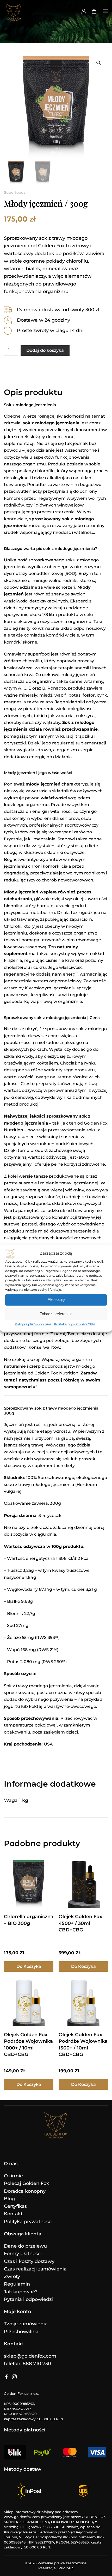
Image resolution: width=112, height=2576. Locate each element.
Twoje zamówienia (26, 2324)
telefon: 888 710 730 (27, 2364)
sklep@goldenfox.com (30, 2356)
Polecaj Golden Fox (26, 2183)
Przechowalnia (21, 2332)
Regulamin (17, 2284)
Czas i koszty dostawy (29, 2261)
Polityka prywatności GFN (74, 1324)
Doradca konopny (25, 2191)
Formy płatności (23, 2254)
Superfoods (15, 192)
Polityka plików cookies (33, 1324)
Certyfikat (15, 2206)
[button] (105, 11)
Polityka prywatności (28, 2222)
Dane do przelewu (25, 2246)
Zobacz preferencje (56, 1314)
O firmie (13, 2176)
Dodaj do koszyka (45, 350)
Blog (9, 2199)
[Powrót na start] (14, 11)
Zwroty (12, 2276)
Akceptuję (56, 1299)
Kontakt (13, 2214)
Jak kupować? (21, 2292)
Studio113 (65, 2568)
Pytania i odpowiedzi (28, 2299)
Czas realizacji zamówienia (35, 2269)
